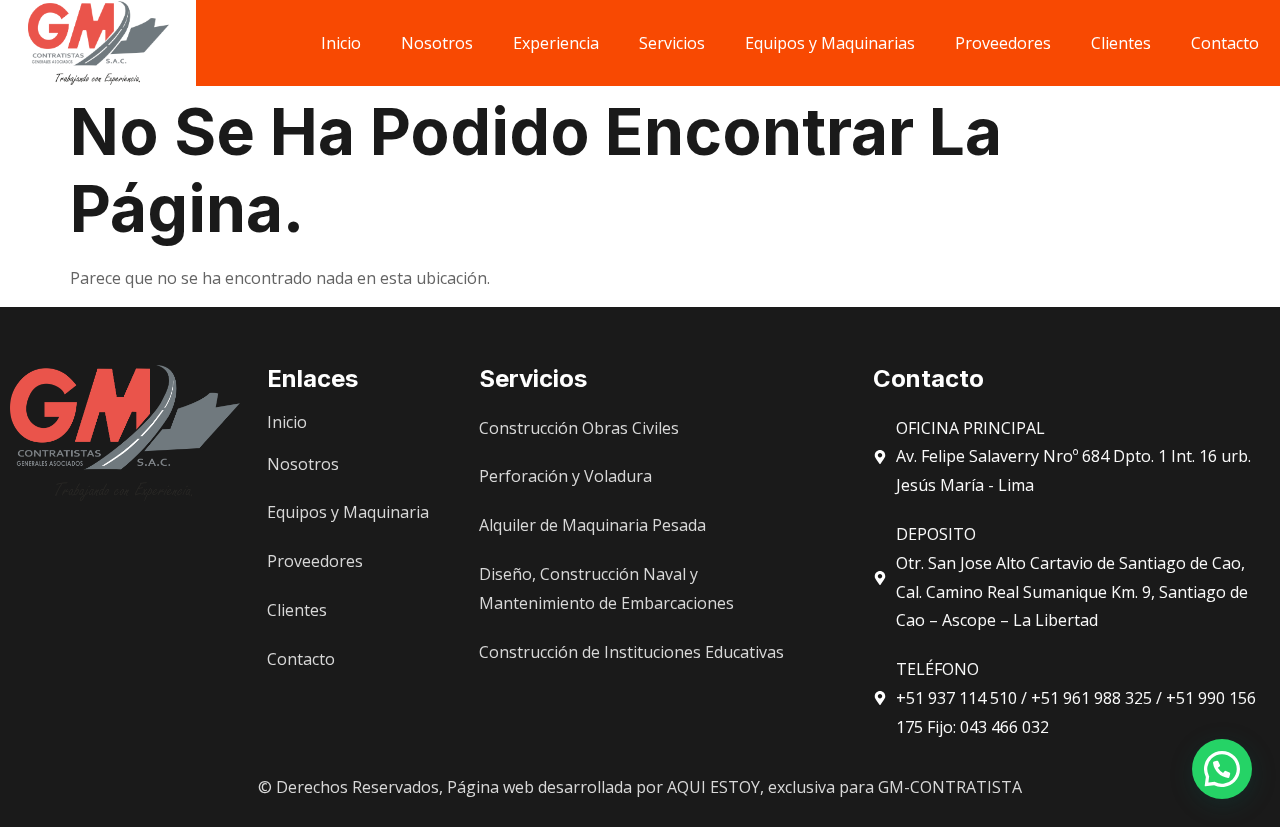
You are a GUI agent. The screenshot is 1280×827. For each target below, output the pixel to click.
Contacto (1225, 43)
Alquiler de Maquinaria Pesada (592, 525)
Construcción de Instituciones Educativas (631, 652)
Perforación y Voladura (565, 476)
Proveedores (1003, 43)
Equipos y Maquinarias (830, 43)
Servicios (672, 43)
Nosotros (437, 43)
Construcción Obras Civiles (579, 428)
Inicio (341, 43)
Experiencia (556, 43)
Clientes (1121, 43)
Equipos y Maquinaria (348, 512)
